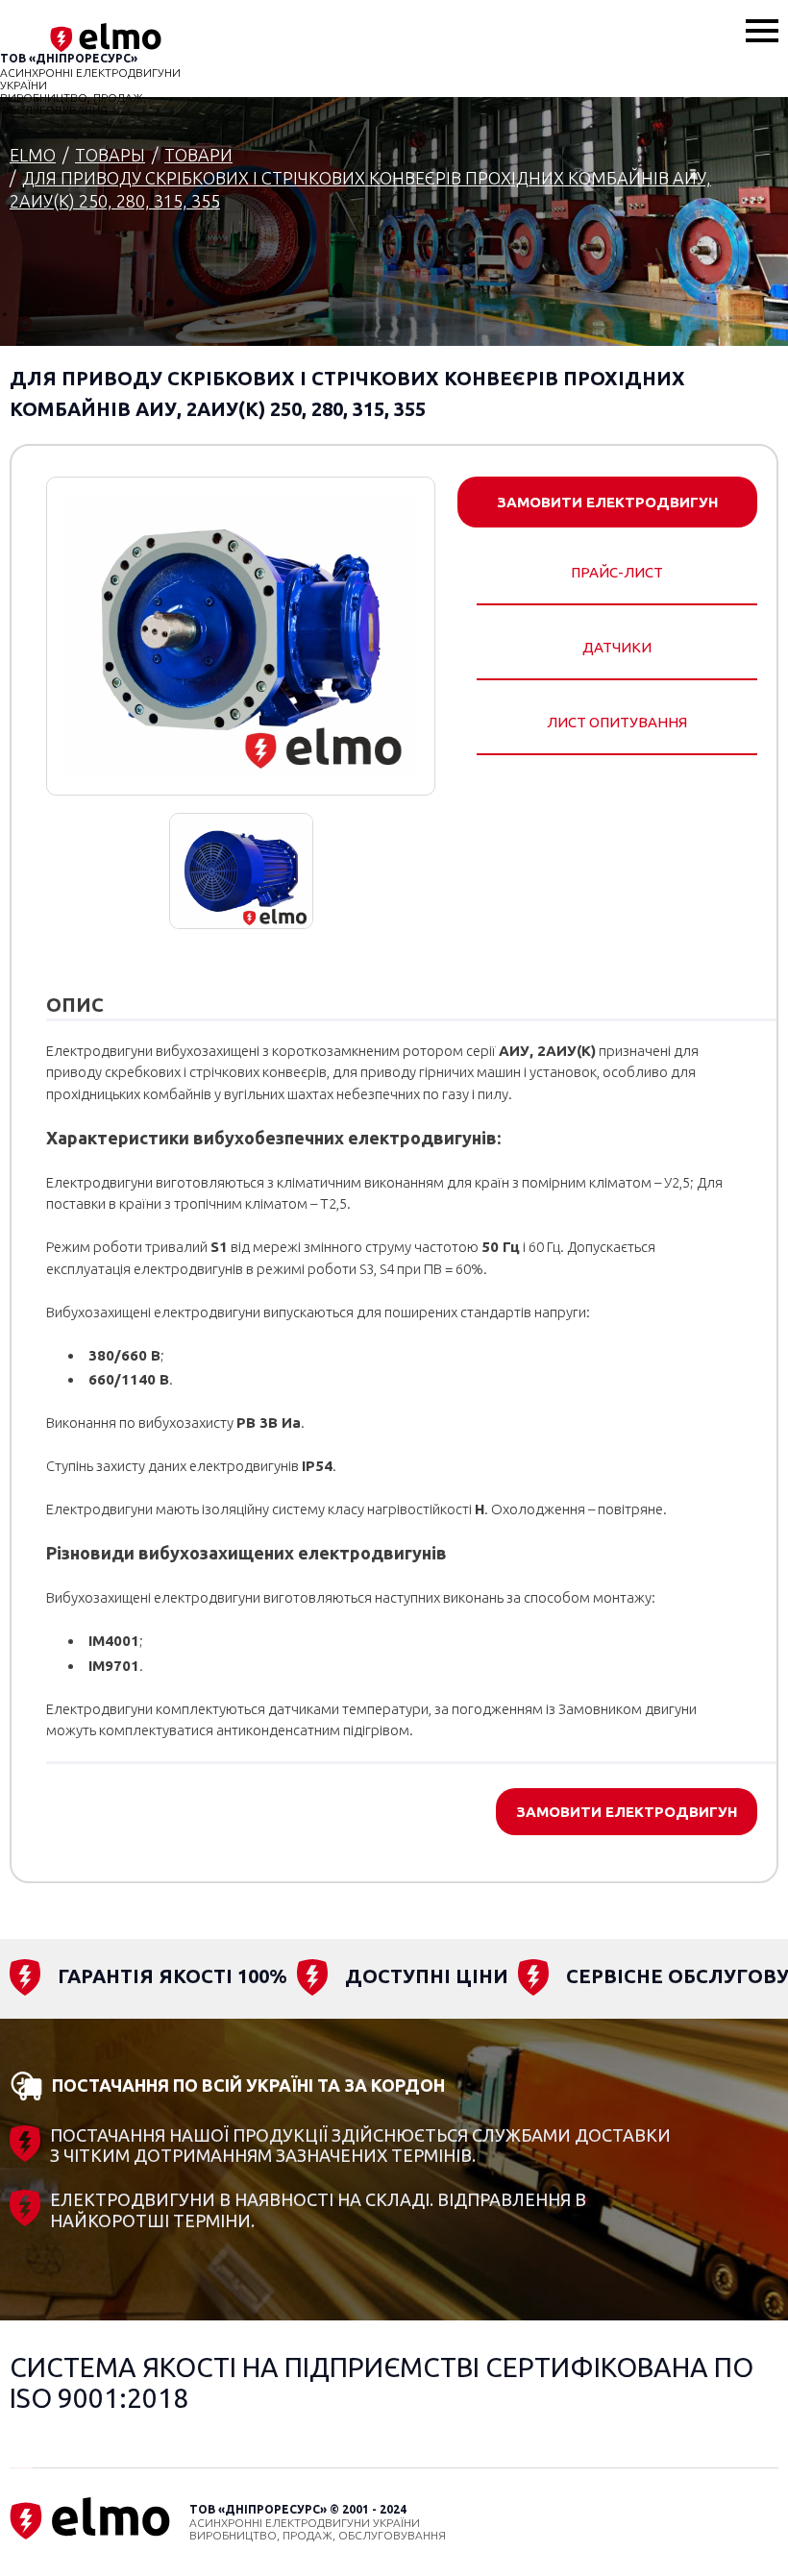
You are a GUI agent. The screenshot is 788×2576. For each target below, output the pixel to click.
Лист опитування (617, 722)
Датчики (617, 647)
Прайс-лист (617, 572)
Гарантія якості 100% (172, 1976)
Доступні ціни (427, 1976)
